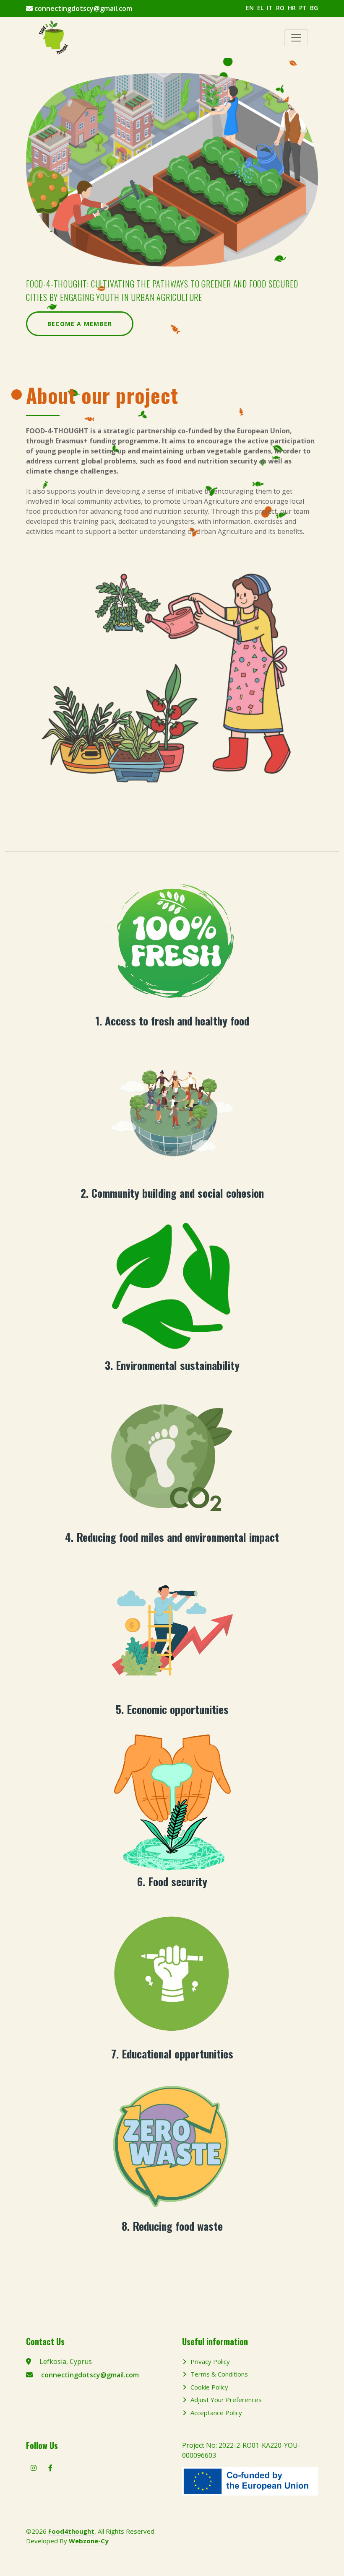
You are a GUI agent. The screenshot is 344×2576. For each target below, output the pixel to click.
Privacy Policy (210, 2361)
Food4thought (71, 2531)
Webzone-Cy (89, 2541)
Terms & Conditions (219, 2374)
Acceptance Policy (216, 2413)
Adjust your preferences (226, 2400)
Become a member (80, 324)
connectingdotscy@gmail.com (83, 8)
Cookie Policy (209, 2387)
